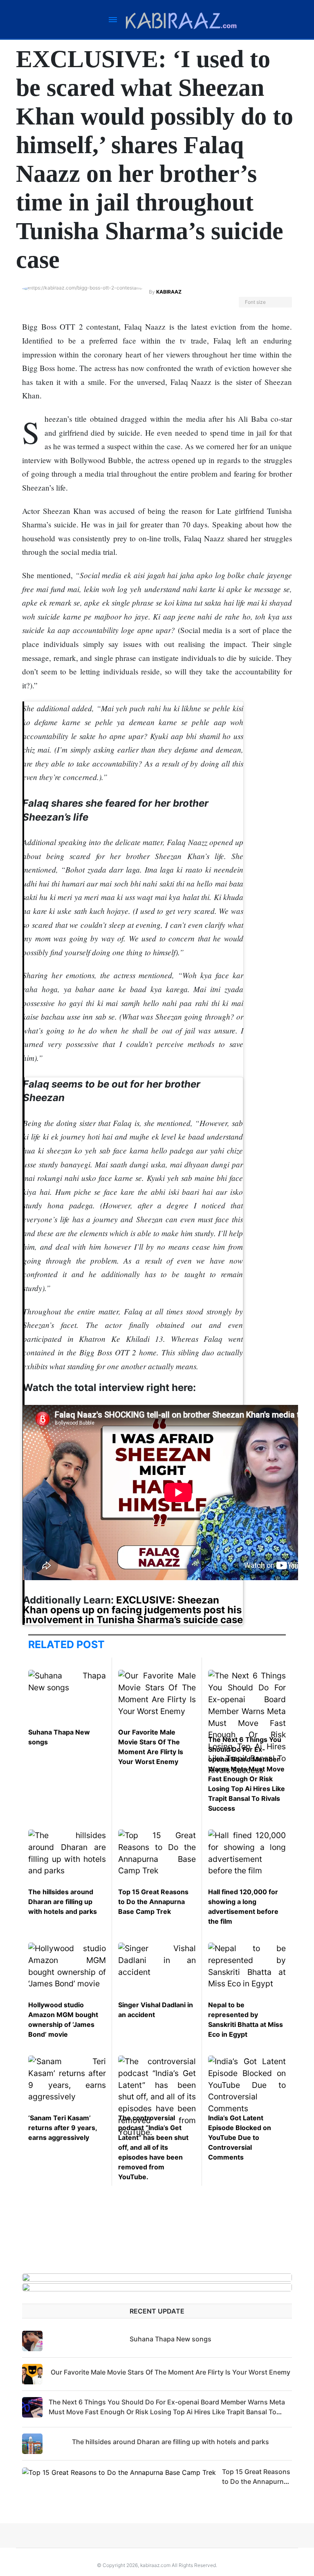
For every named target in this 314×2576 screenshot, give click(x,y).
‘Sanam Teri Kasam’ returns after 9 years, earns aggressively (63, 2128)
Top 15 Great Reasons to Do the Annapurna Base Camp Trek (153, 1902)
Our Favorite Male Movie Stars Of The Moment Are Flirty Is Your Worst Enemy (170, 2372)
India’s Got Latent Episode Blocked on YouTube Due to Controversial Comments (240, 2137)
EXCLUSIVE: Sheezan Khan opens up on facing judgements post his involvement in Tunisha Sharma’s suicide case (133, 1610)
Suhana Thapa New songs (170, 2339)
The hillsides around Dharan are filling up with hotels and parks (63, 1902)
